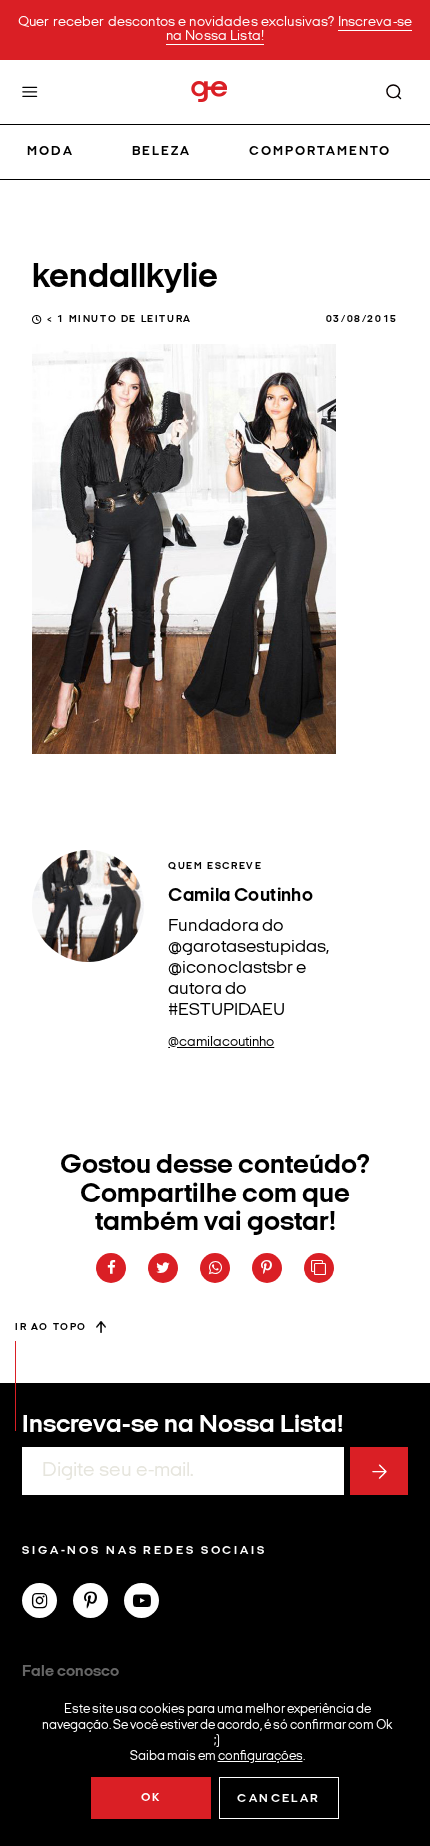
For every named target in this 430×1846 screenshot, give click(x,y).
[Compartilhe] (319, 1268)
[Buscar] (394, 92)
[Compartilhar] (111, 1268)
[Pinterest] (98, 1603)
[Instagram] (47, 1603)
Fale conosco (70, 1672)
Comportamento (320, 151)
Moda (50, 151)
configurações (260, 1755)
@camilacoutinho (221, 1042)
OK (151, 1798)
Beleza (161, 151)
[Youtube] (149, 1603)
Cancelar (278, 1799)
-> (379, 1471)
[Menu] (30, 92)
